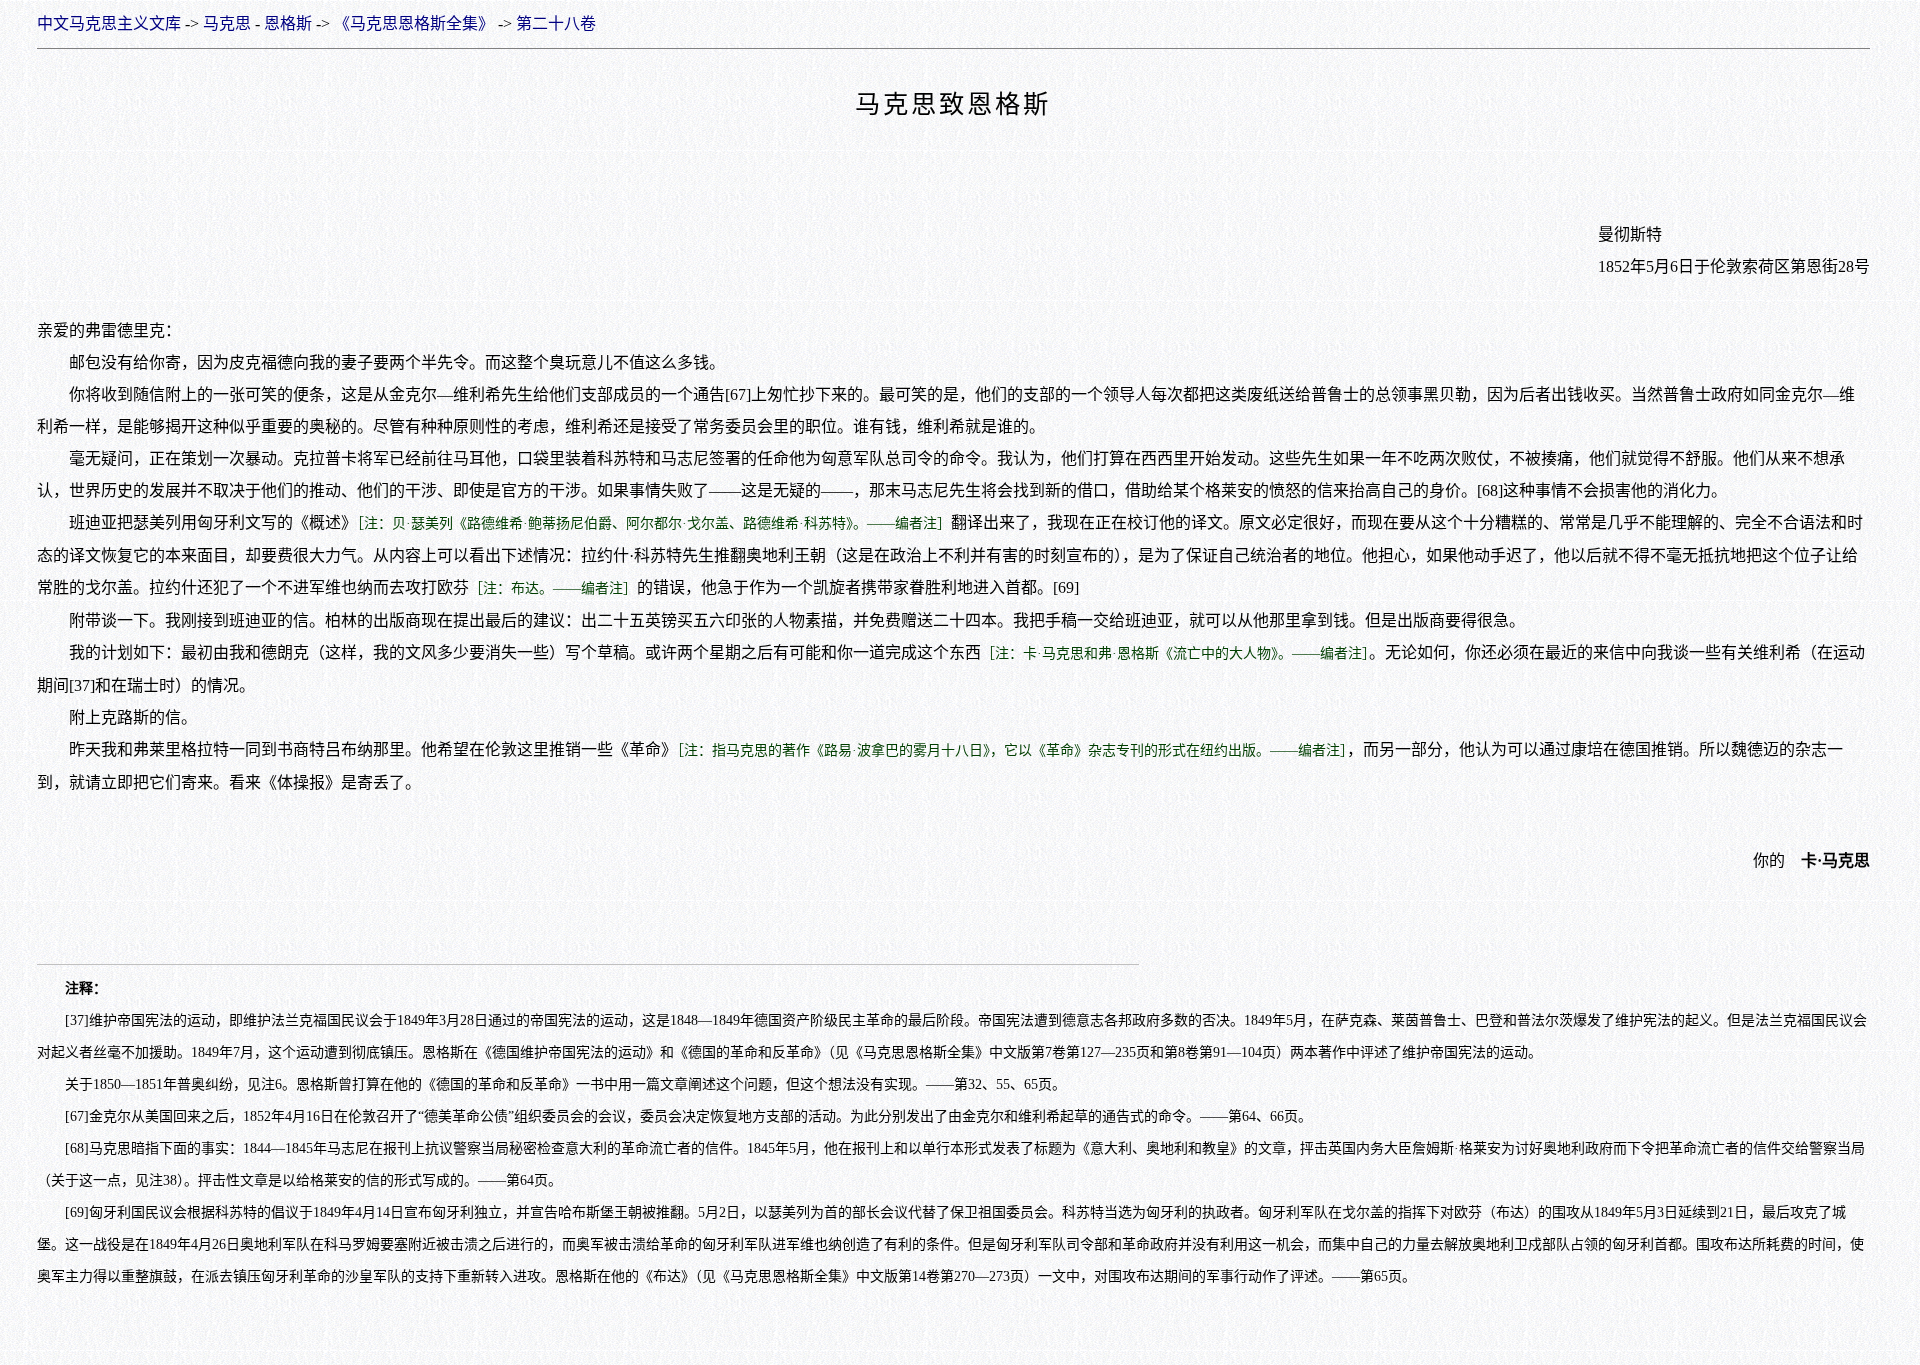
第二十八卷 (556, 23)
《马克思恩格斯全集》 (414, 23)
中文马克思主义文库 (109, 23)
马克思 (227, 23)
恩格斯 (288, 23)
